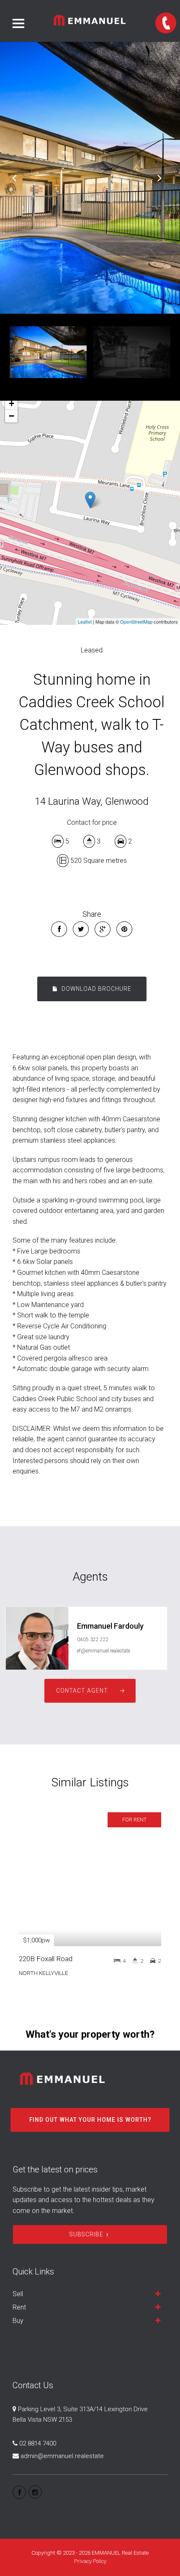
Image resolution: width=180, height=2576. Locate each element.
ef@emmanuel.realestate (104, 1651)
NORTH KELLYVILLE (44, 1973)
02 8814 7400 (38, 2443)
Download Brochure (96, 989)
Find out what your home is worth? (90, 2120)
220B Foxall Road (46, 1959)
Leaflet (85, 622)
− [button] (12, 416)
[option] (90, 178)
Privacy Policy (90, 2561)
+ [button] (12, 403)
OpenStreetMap (136, 622)
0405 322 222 (93, 1640)
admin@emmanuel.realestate (62, 2456)
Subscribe (86, 2234)
